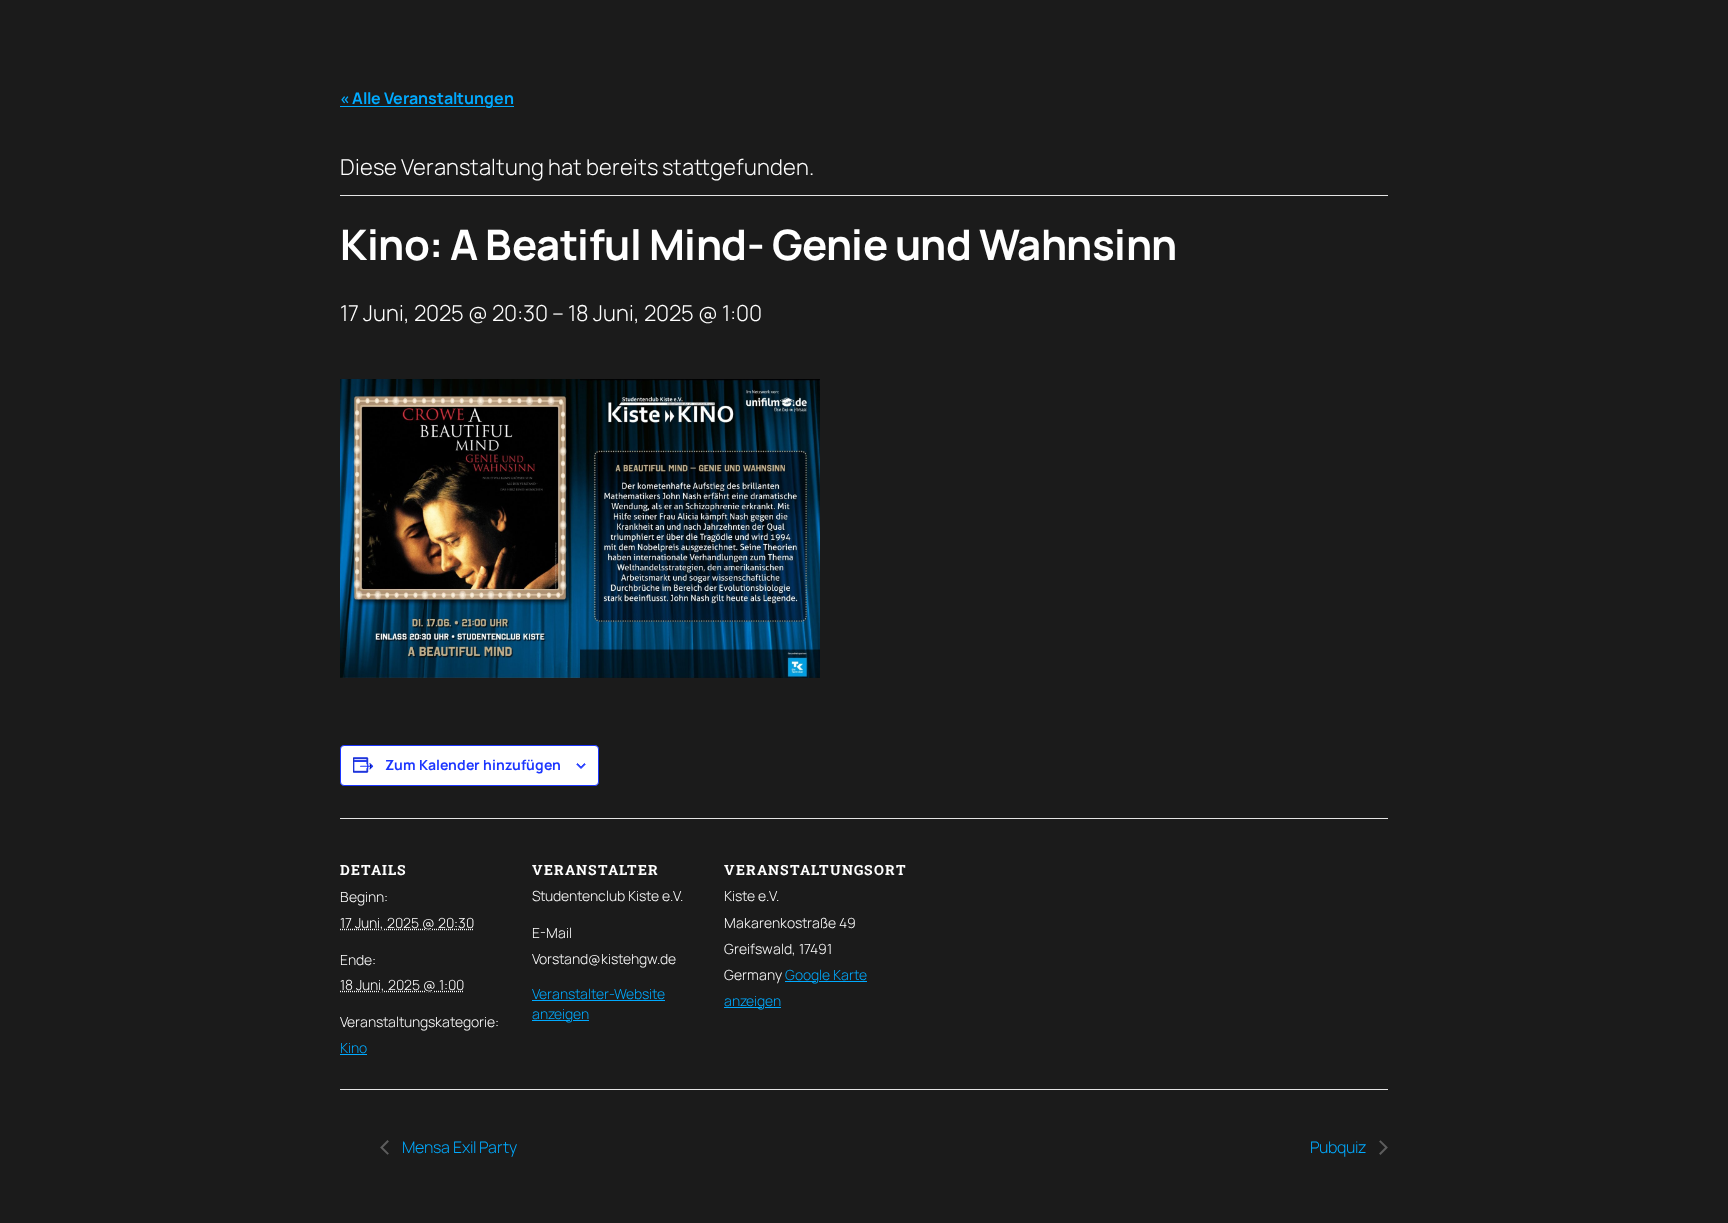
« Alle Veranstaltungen (427, 98)
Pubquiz (1339, 1147)
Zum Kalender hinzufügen (473, 764)
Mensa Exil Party (458, 1147)
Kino (353, 1047)
